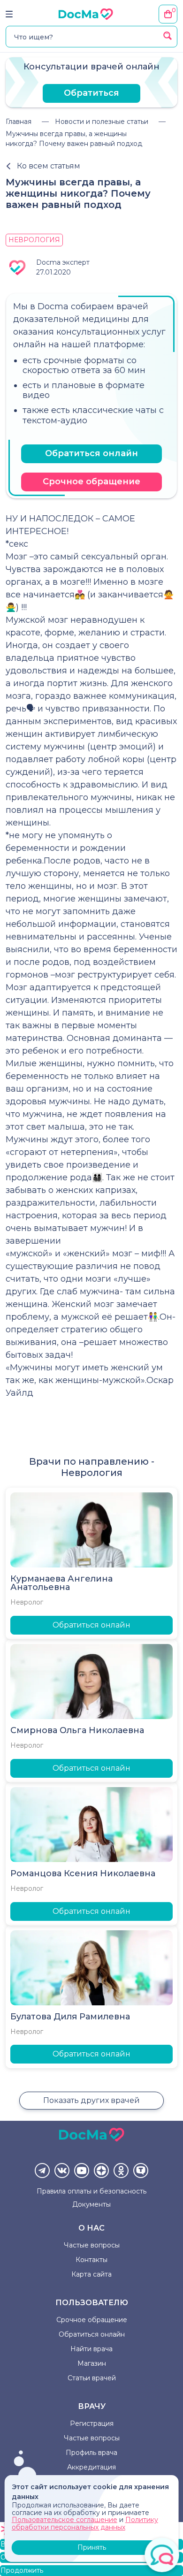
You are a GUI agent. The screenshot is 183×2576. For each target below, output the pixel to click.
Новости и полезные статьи (102, 122)
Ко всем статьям (49, 166)
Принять (92, 2547)
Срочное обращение (91, 482)
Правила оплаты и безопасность (91, 2191)
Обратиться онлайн (91, 453)
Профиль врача (91, 2453)
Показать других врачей (91, 2100)
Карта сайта (91, 2274)
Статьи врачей (92, 2378)
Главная (19, 122)
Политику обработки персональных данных (85, 2523)
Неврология (34, 240)
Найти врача (91, 2349)
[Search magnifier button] (168, 36)
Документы (91, 2204)
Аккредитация (91, 2467)
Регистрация (92, 2423)
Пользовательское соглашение (65, 2520)
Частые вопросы (92, 2245)
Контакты (91, 2260)
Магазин (92, 2363)
